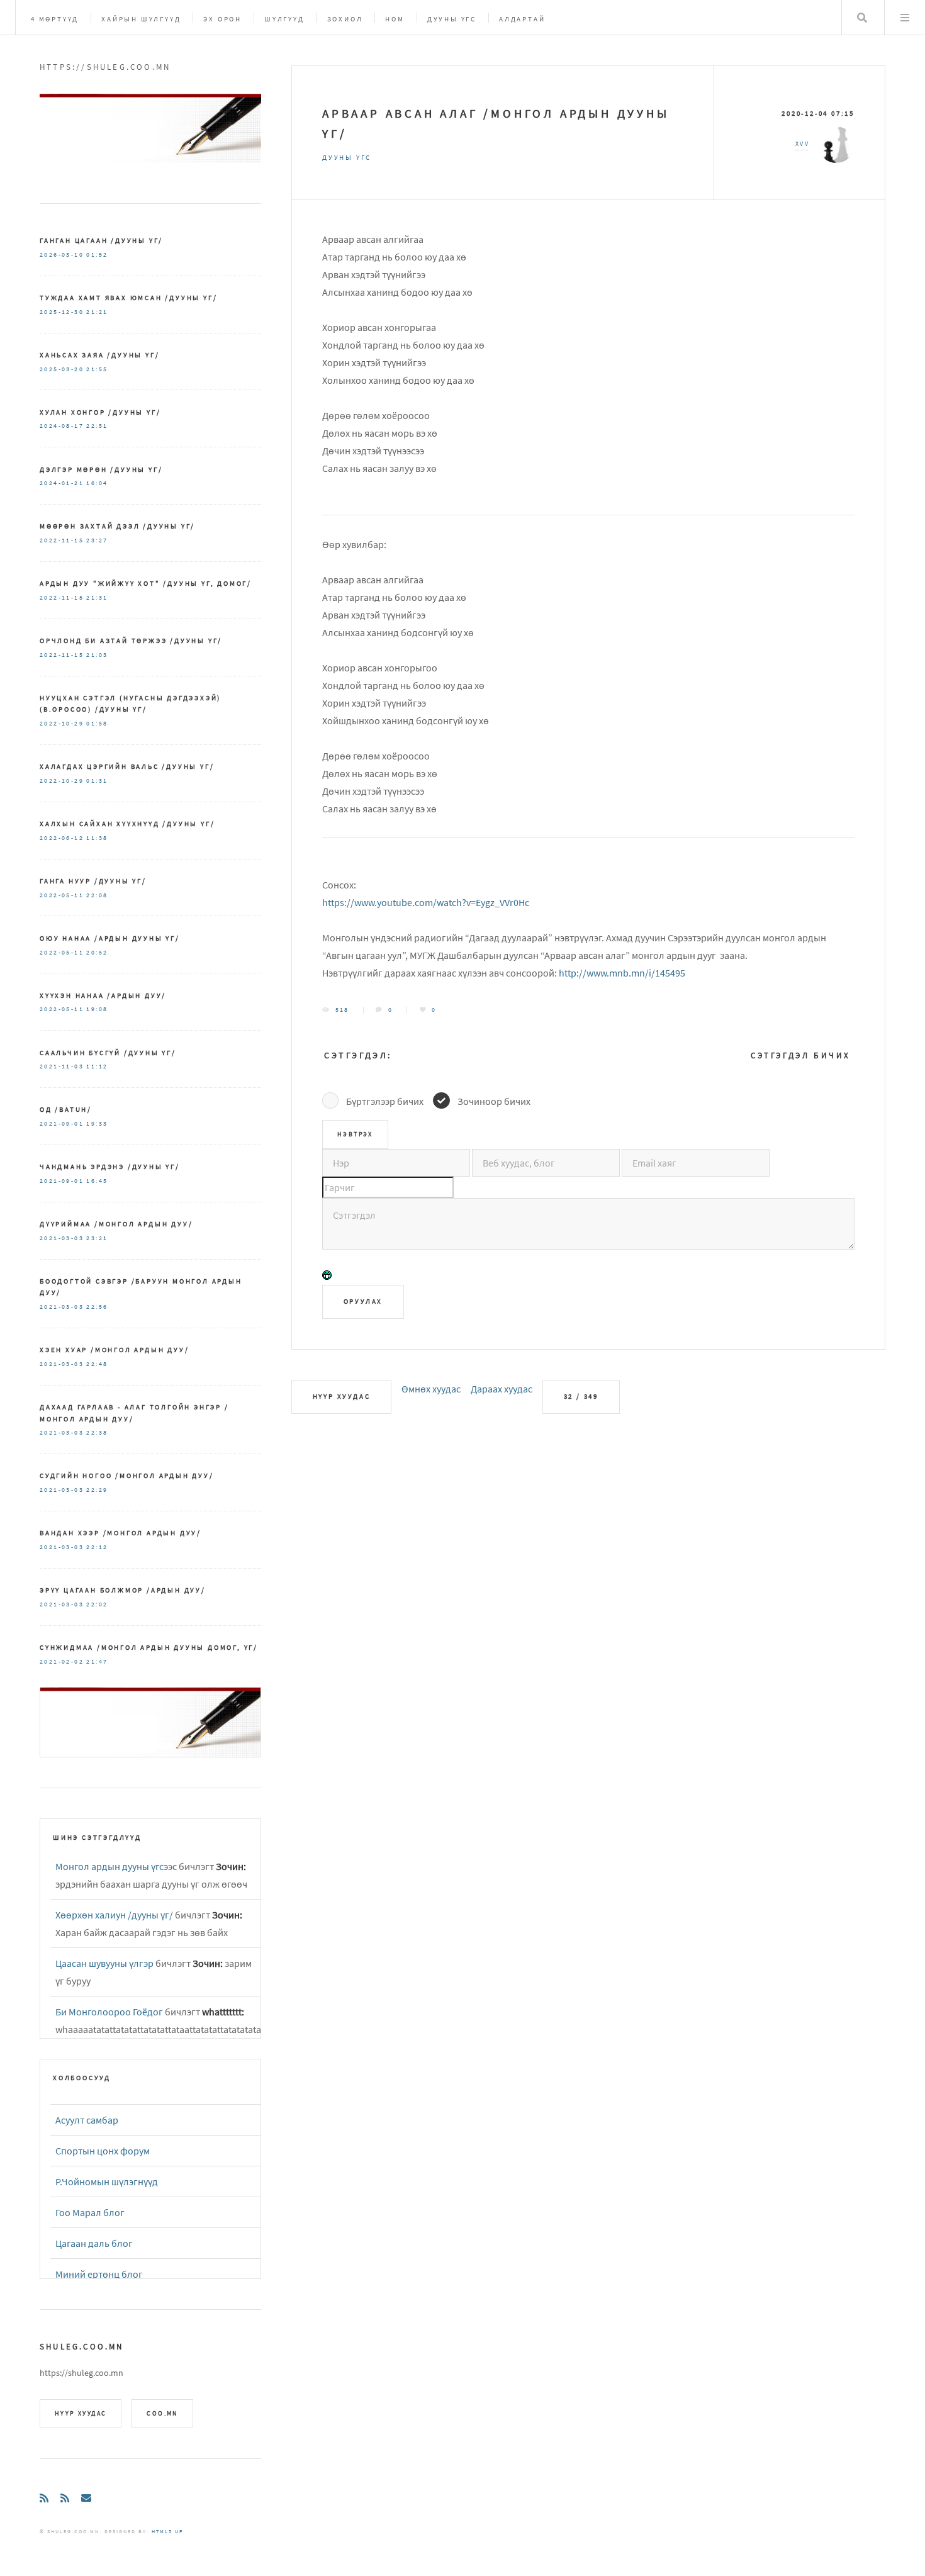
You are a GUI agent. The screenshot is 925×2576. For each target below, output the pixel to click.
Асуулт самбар (87, 2120)
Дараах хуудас (502, 1389)
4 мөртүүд (55, 19)
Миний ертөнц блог (99, 2274)
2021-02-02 (62, 1662)
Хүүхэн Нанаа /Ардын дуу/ (103, 995)
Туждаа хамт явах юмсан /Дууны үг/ (128, 298)
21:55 (97, 369)
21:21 (97, 312)
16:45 (97, 1181)
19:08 (97, 1009)
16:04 (97, 483)
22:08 (97, 895)
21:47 (97, 1662)
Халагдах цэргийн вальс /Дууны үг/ (127, 766)
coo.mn (162, 2414)
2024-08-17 (62, 426)
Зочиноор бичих (494, 1101)
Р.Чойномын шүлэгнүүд (107, 2181)
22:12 (97, 1547)
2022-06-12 (62, 838)
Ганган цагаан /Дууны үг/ (101, 240)
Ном (395, 19)
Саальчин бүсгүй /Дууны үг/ (108, 1053)
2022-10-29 (62, 724)
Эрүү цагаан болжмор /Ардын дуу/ (123, 1590)
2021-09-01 (62, 1124)
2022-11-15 (62, 540)
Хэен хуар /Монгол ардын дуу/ (114, 1350)
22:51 (97, 426)
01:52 (97, 255)
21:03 (97, 655)
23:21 (97, 1238)
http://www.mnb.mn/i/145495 (622, 973)
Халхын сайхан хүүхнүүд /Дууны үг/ (127, 824)
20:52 (97, 953)
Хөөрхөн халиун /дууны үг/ (114, 1915)
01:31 (97, 781)
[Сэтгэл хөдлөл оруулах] (327, 1277)
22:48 (97, 1364)
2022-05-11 (62, 895)
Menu (905, 18)
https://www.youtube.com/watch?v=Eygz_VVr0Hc (426, 902)
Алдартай (522, 19)
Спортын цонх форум (103, 2151)
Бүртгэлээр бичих (385, 1101)
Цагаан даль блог (94, 2243)
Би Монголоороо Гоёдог (109, 2012)
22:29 (97, 1490)
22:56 (97, 1307)
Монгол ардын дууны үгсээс (116, 1866)
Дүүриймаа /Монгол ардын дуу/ (116, 1224)
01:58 (97, 724)
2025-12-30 (62, 312)
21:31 (97, 598)
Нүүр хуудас (342, 1396)
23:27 (97, 540)
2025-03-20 (62, 369)
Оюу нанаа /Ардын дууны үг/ (110, 938)
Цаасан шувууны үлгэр (104, 1963)
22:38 (97, 1433)
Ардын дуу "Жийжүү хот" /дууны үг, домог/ (146, 583)
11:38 (97, 838)
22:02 (97, 1604)
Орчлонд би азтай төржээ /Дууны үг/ (131, 641)
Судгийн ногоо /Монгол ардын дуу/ (127, 1476)
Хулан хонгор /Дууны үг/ (100, 412)
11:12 (97, 1067)
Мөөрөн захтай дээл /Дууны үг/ (117, 526)
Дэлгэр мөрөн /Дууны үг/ (101, 469)
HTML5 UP (167, 2531)
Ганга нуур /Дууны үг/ (93, 881)
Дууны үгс (452, 19)
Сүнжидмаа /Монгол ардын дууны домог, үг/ (149, 1647)
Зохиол (345, 19)
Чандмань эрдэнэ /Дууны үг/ (110, 1167)
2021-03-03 (62, 1238)
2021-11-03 (62, 1067)
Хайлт (862, 18)
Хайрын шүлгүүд (141, 19)
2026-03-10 (62, 255)
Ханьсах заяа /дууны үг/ (99, 355)
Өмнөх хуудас (431, 1389)
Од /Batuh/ (66, 1109)
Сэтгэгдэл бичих (801, 1056)
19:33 (97, 1124)
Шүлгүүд (284, 19)
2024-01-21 (62, 483)
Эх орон (222, 19)
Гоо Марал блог (90, 2212)
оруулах (363, 1301)
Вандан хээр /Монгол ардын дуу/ (121, 1533)
